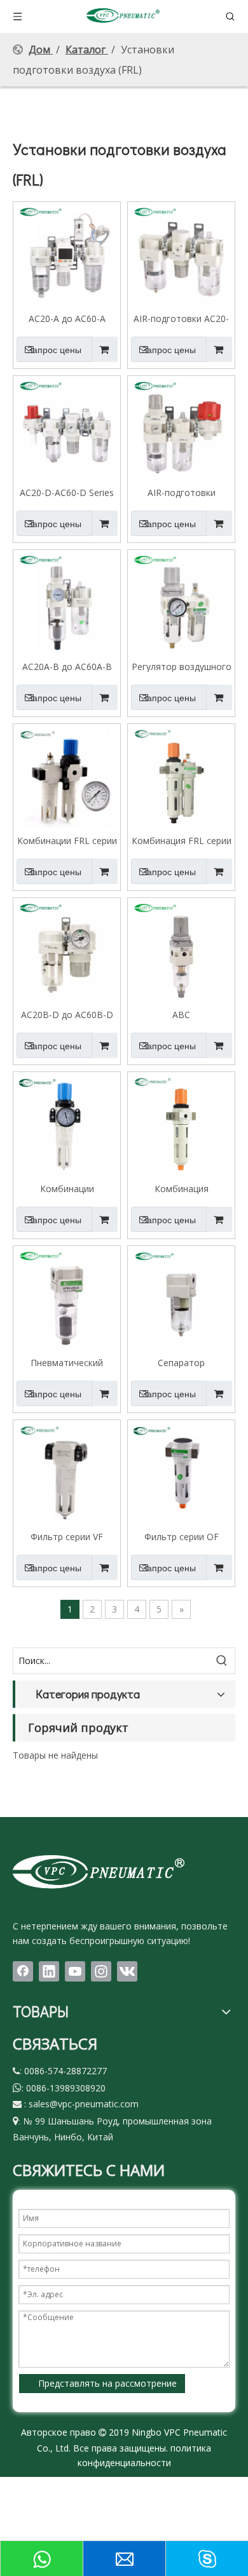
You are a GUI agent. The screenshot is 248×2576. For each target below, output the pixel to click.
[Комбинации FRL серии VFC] (67, 776)
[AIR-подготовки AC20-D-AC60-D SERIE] (181, 254)
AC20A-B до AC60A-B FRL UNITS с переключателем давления (67, 666)
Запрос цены (54, 350)
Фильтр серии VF (67, 1536)
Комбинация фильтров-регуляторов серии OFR (181, 1188)
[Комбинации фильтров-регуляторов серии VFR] (67, 1124)
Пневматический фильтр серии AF (67, 1362)
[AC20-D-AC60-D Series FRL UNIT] (67, 428)
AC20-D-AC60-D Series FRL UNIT (67, 492)
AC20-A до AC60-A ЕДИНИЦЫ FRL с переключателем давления (67, 318)
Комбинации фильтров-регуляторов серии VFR (67, 1188)
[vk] (127, 1971)
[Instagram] (101, 1971)
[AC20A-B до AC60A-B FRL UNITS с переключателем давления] (67, 602)
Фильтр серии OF (182, 1536)
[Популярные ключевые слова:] (222, 1661)
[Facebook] (23, 1971)
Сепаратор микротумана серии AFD (181, 1362)
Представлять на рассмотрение (107, 2383)
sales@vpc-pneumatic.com (84, 2104)
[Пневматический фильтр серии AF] (67, 1298)
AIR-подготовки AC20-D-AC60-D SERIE (181, 318)
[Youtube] (75, 1971)
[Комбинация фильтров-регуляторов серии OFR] (181, 1124)
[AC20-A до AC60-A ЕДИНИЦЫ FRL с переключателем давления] (67, 254)
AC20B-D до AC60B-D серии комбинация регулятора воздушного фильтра (67, 1014)
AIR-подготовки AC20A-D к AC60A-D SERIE (182, 492)
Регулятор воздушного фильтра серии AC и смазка (182, 666)
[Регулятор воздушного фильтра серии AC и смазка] (181, 602)
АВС (181, 1014)
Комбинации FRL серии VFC (67, 840)
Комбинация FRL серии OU (182, 840)
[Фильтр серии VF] (67, 1472)
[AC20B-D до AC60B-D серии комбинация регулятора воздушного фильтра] (67, 950)
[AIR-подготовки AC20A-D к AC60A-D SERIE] (181, 428)
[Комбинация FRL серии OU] (181, 776)
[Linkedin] (49, 1971)
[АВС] (181, 950)
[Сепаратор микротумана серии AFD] (181, 1298)
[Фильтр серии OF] (181, 1472)
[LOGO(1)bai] (99, 1871)
